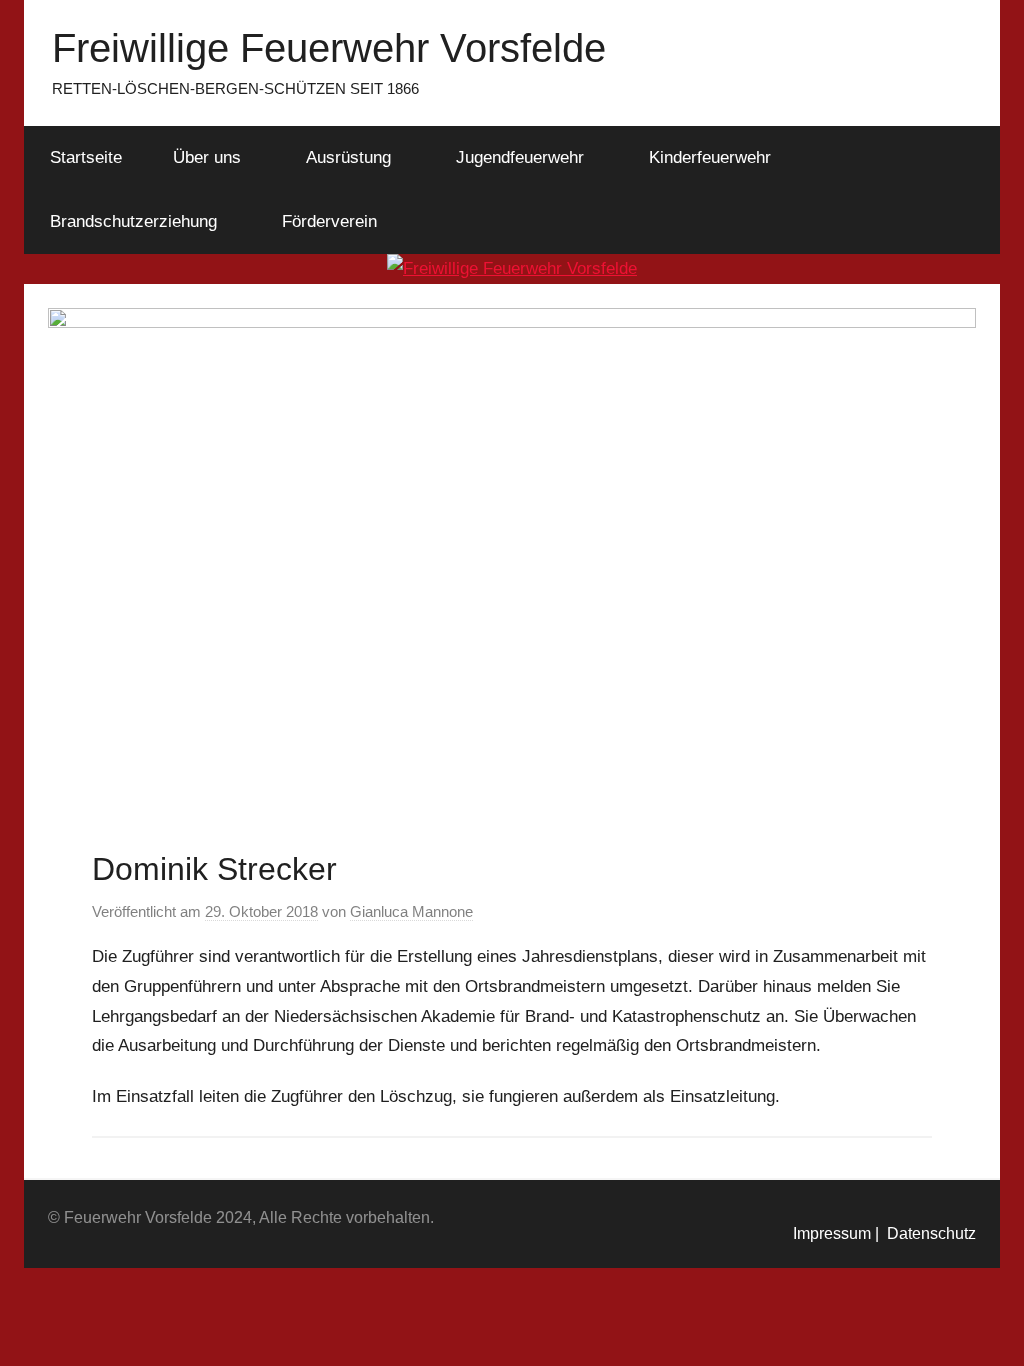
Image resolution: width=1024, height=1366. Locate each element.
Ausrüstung (348, 157)
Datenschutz (927, 1233)
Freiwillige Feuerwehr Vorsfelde (329, 48)
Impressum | (836, 1233)
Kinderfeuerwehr (710, 157)
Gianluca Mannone (411, 911)
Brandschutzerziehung (133, 221)
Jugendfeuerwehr (520, 157)
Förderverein (329, 221)
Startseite (86, 157)
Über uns (207, 157)
